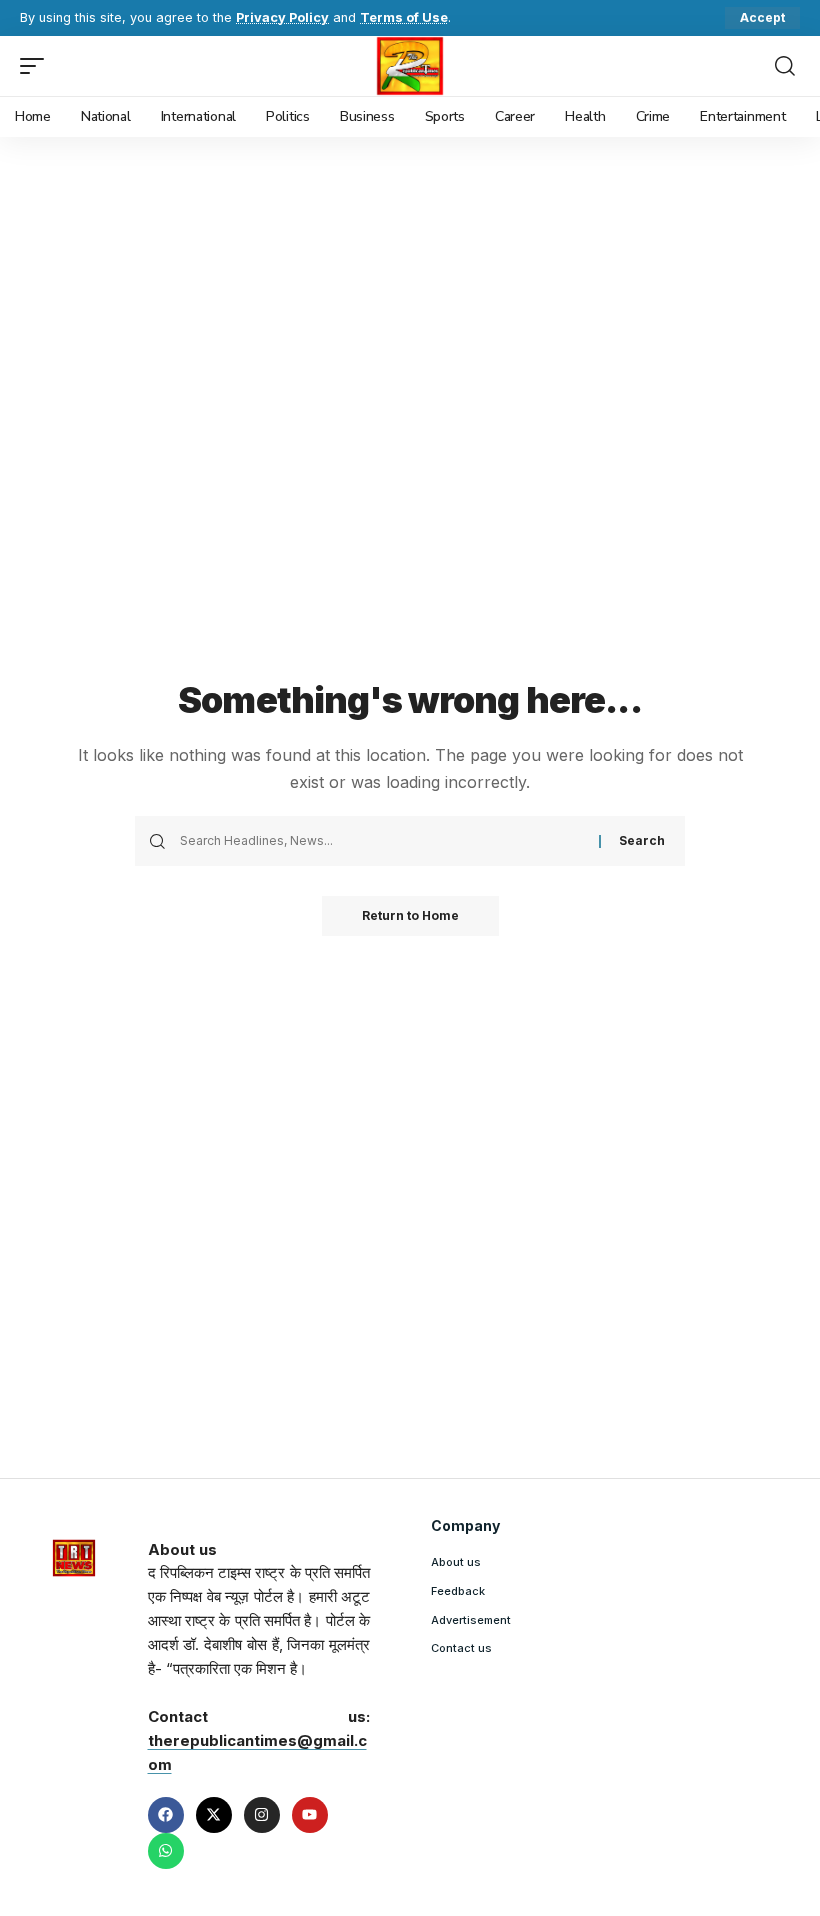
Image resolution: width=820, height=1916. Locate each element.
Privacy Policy (282, 17)
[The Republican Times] (410, 66)
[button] (762, 18)
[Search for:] (382, 841)
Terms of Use (404, 17)
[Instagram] (262, 1815)
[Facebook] (166, 1815)
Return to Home (410, 915)
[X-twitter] (214, 1815)
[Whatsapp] (166, 1851)
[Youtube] (310, 1815)
